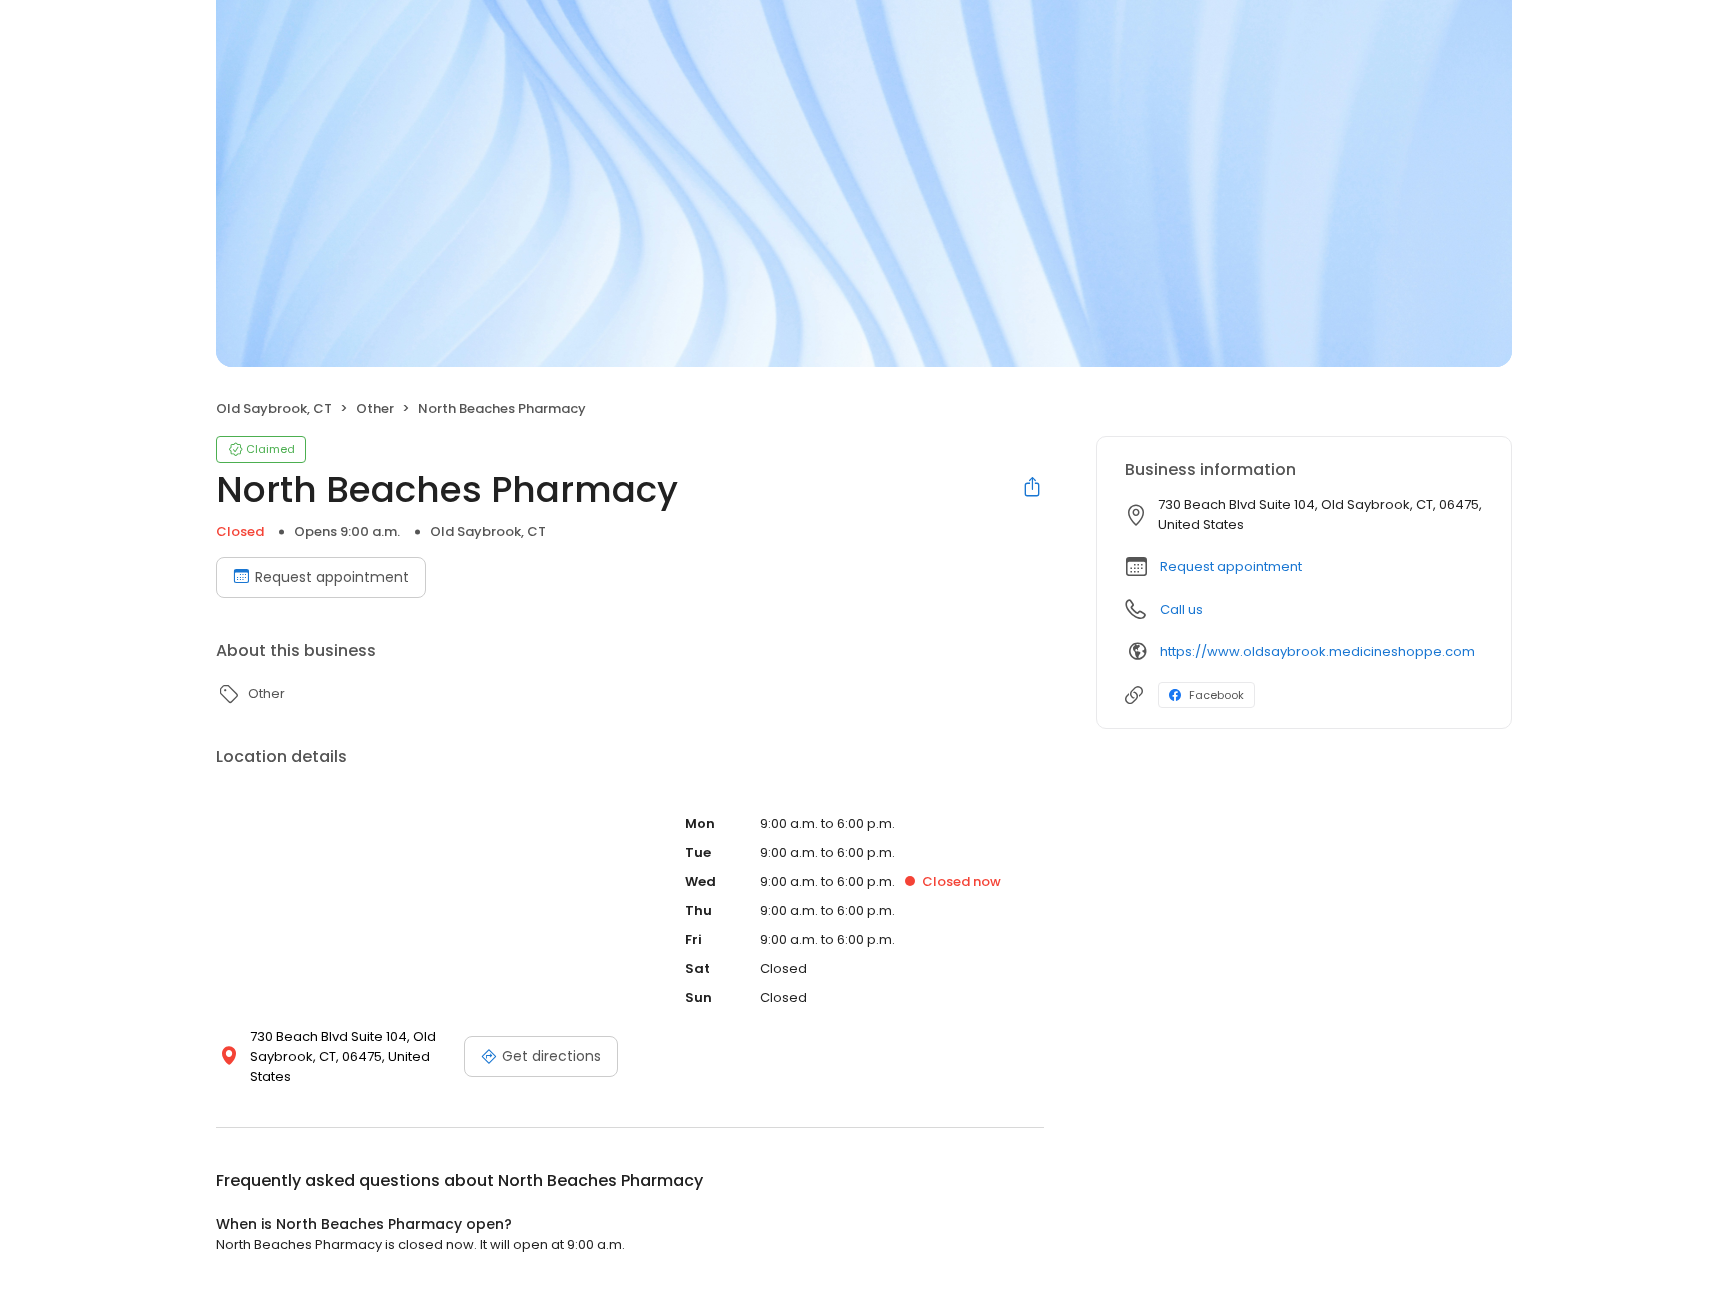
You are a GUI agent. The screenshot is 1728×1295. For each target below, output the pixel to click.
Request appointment (332, 577)
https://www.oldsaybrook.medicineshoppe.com (1317, 651)
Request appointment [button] (1231, 566)
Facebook (1216, 695)
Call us (1181, 609)
